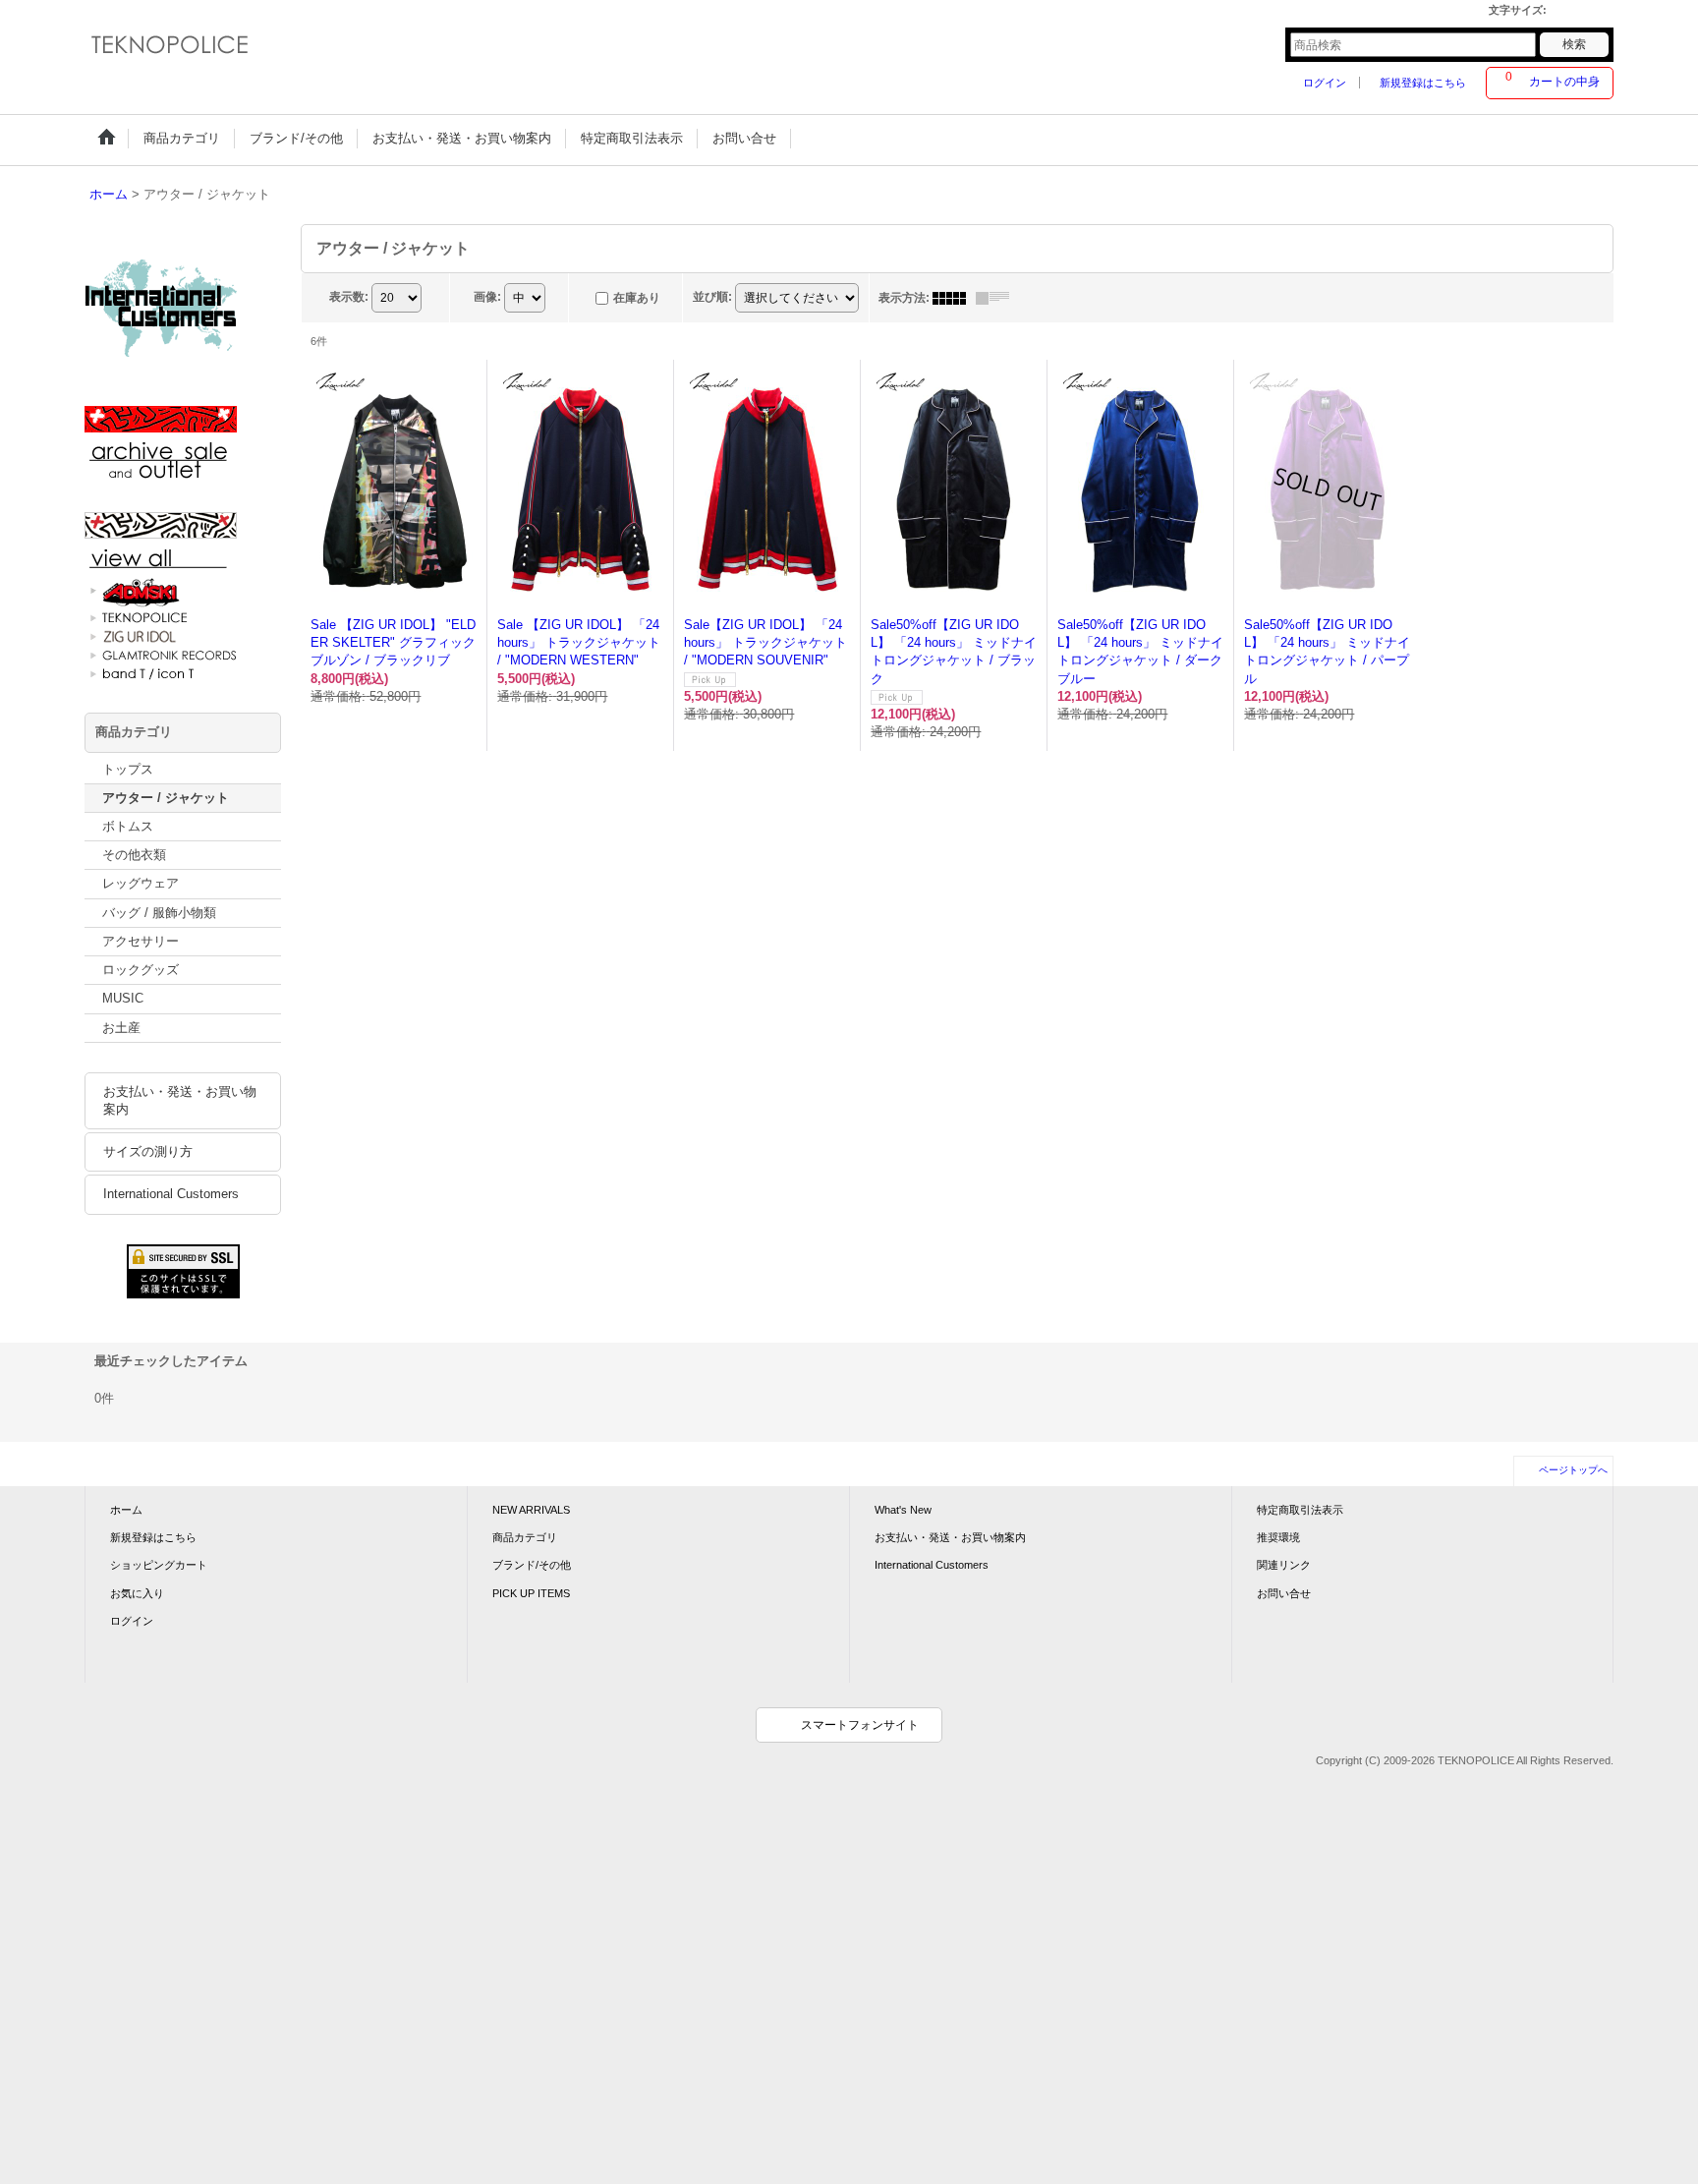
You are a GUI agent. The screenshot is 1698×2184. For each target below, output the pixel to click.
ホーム (126, 1510)
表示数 (349, 297)
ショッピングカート (159, 1565)
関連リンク (1284, 1565)
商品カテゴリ (525, 1537)
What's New (903, 1510)
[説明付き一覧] (997, 298)
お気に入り (137, 1593)
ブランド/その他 (532, 1565)
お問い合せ (1284, 1593)
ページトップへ (1573, 1470)
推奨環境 (1278, 1537)
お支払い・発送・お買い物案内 (180, 1100)
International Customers (171, 1194)
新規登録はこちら (1423, 83)
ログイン (1325, 83)
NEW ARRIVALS (531, 1510)
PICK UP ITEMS (531, 1593)
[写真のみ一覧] (954, 298)
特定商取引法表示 (1300, 1510)
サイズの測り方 (148, 1151)
